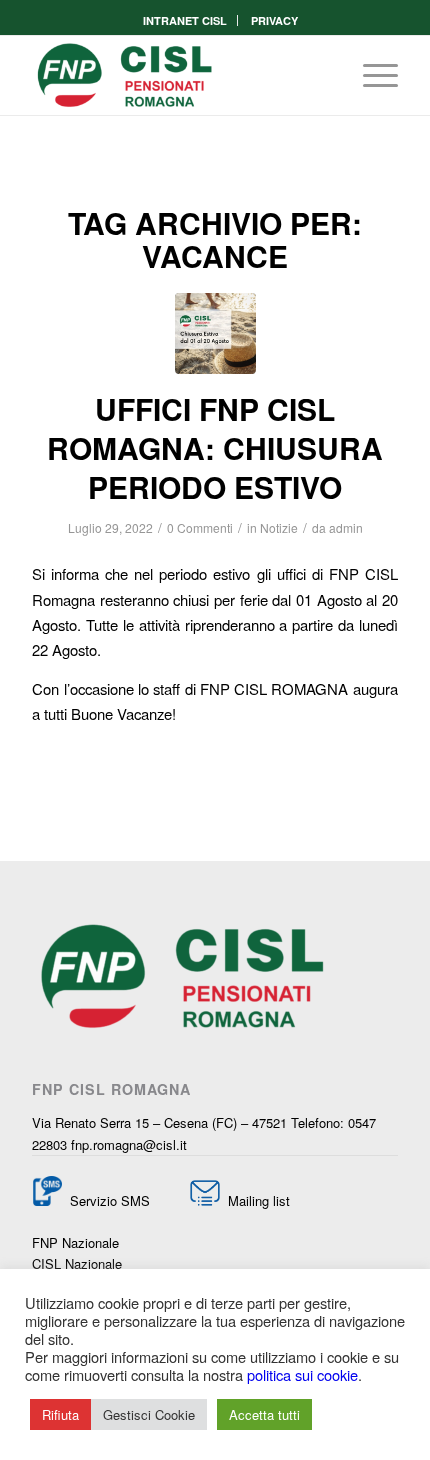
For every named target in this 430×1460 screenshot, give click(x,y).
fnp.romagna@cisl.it (129, 1144)
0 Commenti (200, 527)
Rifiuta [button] (60, 1414)
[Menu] (370, 75)
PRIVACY (274, 20)
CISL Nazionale (77, 1263)
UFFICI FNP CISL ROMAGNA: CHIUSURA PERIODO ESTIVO (215, 447)
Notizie (279, 527)
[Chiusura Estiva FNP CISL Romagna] (215, 333)
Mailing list (257, 1200)
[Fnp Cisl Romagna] (178, 75)
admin (346, 527)
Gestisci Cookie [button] (149, 1414)
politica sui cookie (302, 1374)
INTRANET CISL (185, 20)
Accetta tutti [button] (264, 1414)
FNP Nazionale (75, 1242)
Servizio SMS (110, 1200)
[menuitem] (185, 20)
